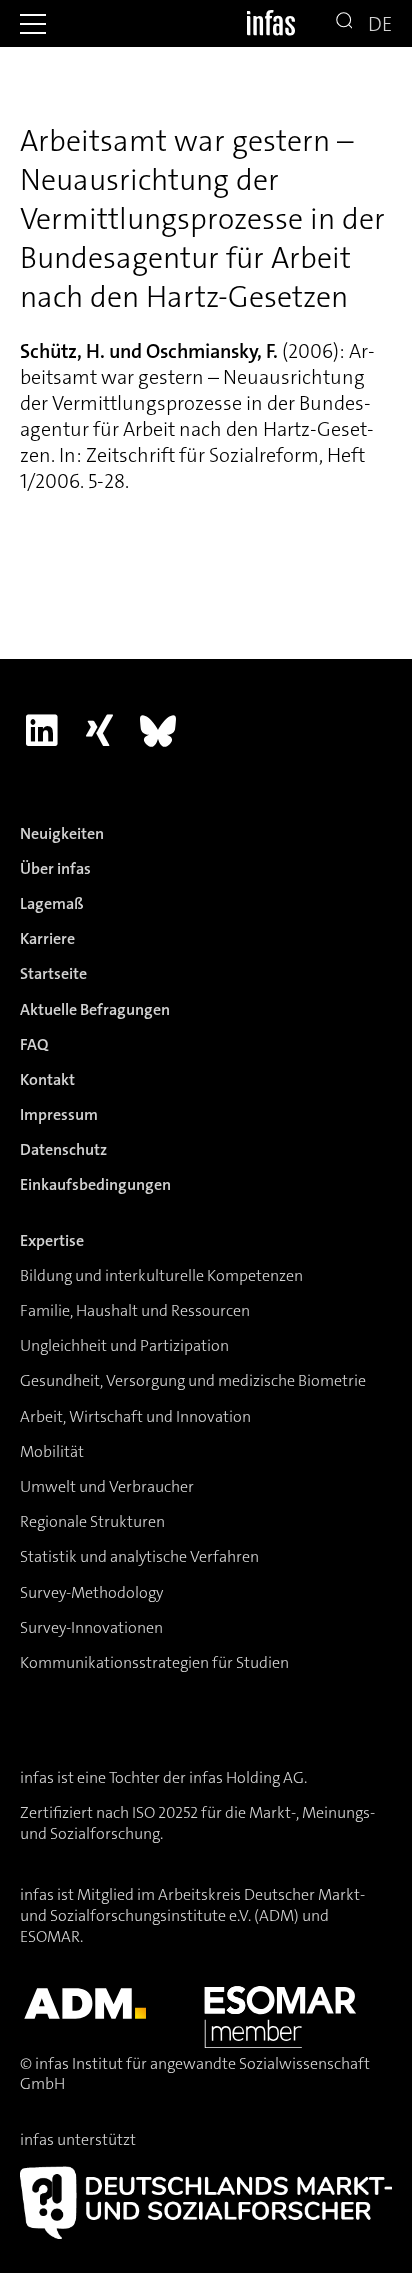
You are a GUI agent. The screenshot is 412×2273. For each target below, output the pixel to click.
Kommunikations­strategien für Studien (154, 1662)
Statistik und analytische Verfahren (139, 1556)
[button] (33, 24)
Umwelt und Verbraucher (107, 1486)
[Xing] (99, 730)
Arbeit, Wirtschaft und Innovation (135, 1416)
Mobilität (52, 1451)
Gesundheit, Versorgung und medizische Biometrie (193, 1380)
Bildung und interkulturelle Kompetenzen (161, 1275)
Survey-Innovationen (91, 1627)
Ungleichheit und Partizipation (124, 1345)
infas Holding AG (246, 1777)
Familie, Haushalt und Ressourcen (135, 1310)
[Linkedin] (41, 730)
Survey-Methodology (91, 1592)
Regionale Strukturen (92, 1521)
